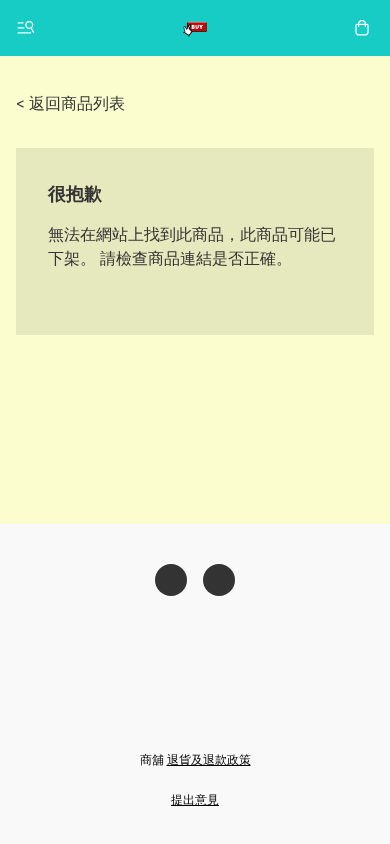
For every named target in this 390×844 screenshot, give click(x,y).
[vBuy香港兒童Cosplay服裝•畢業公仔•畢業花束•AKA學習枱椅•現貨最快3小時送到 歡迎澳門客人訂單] (195, 28)
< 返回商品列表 (70, 103)
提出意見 (195, 799)
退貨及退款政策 (209, 759)
